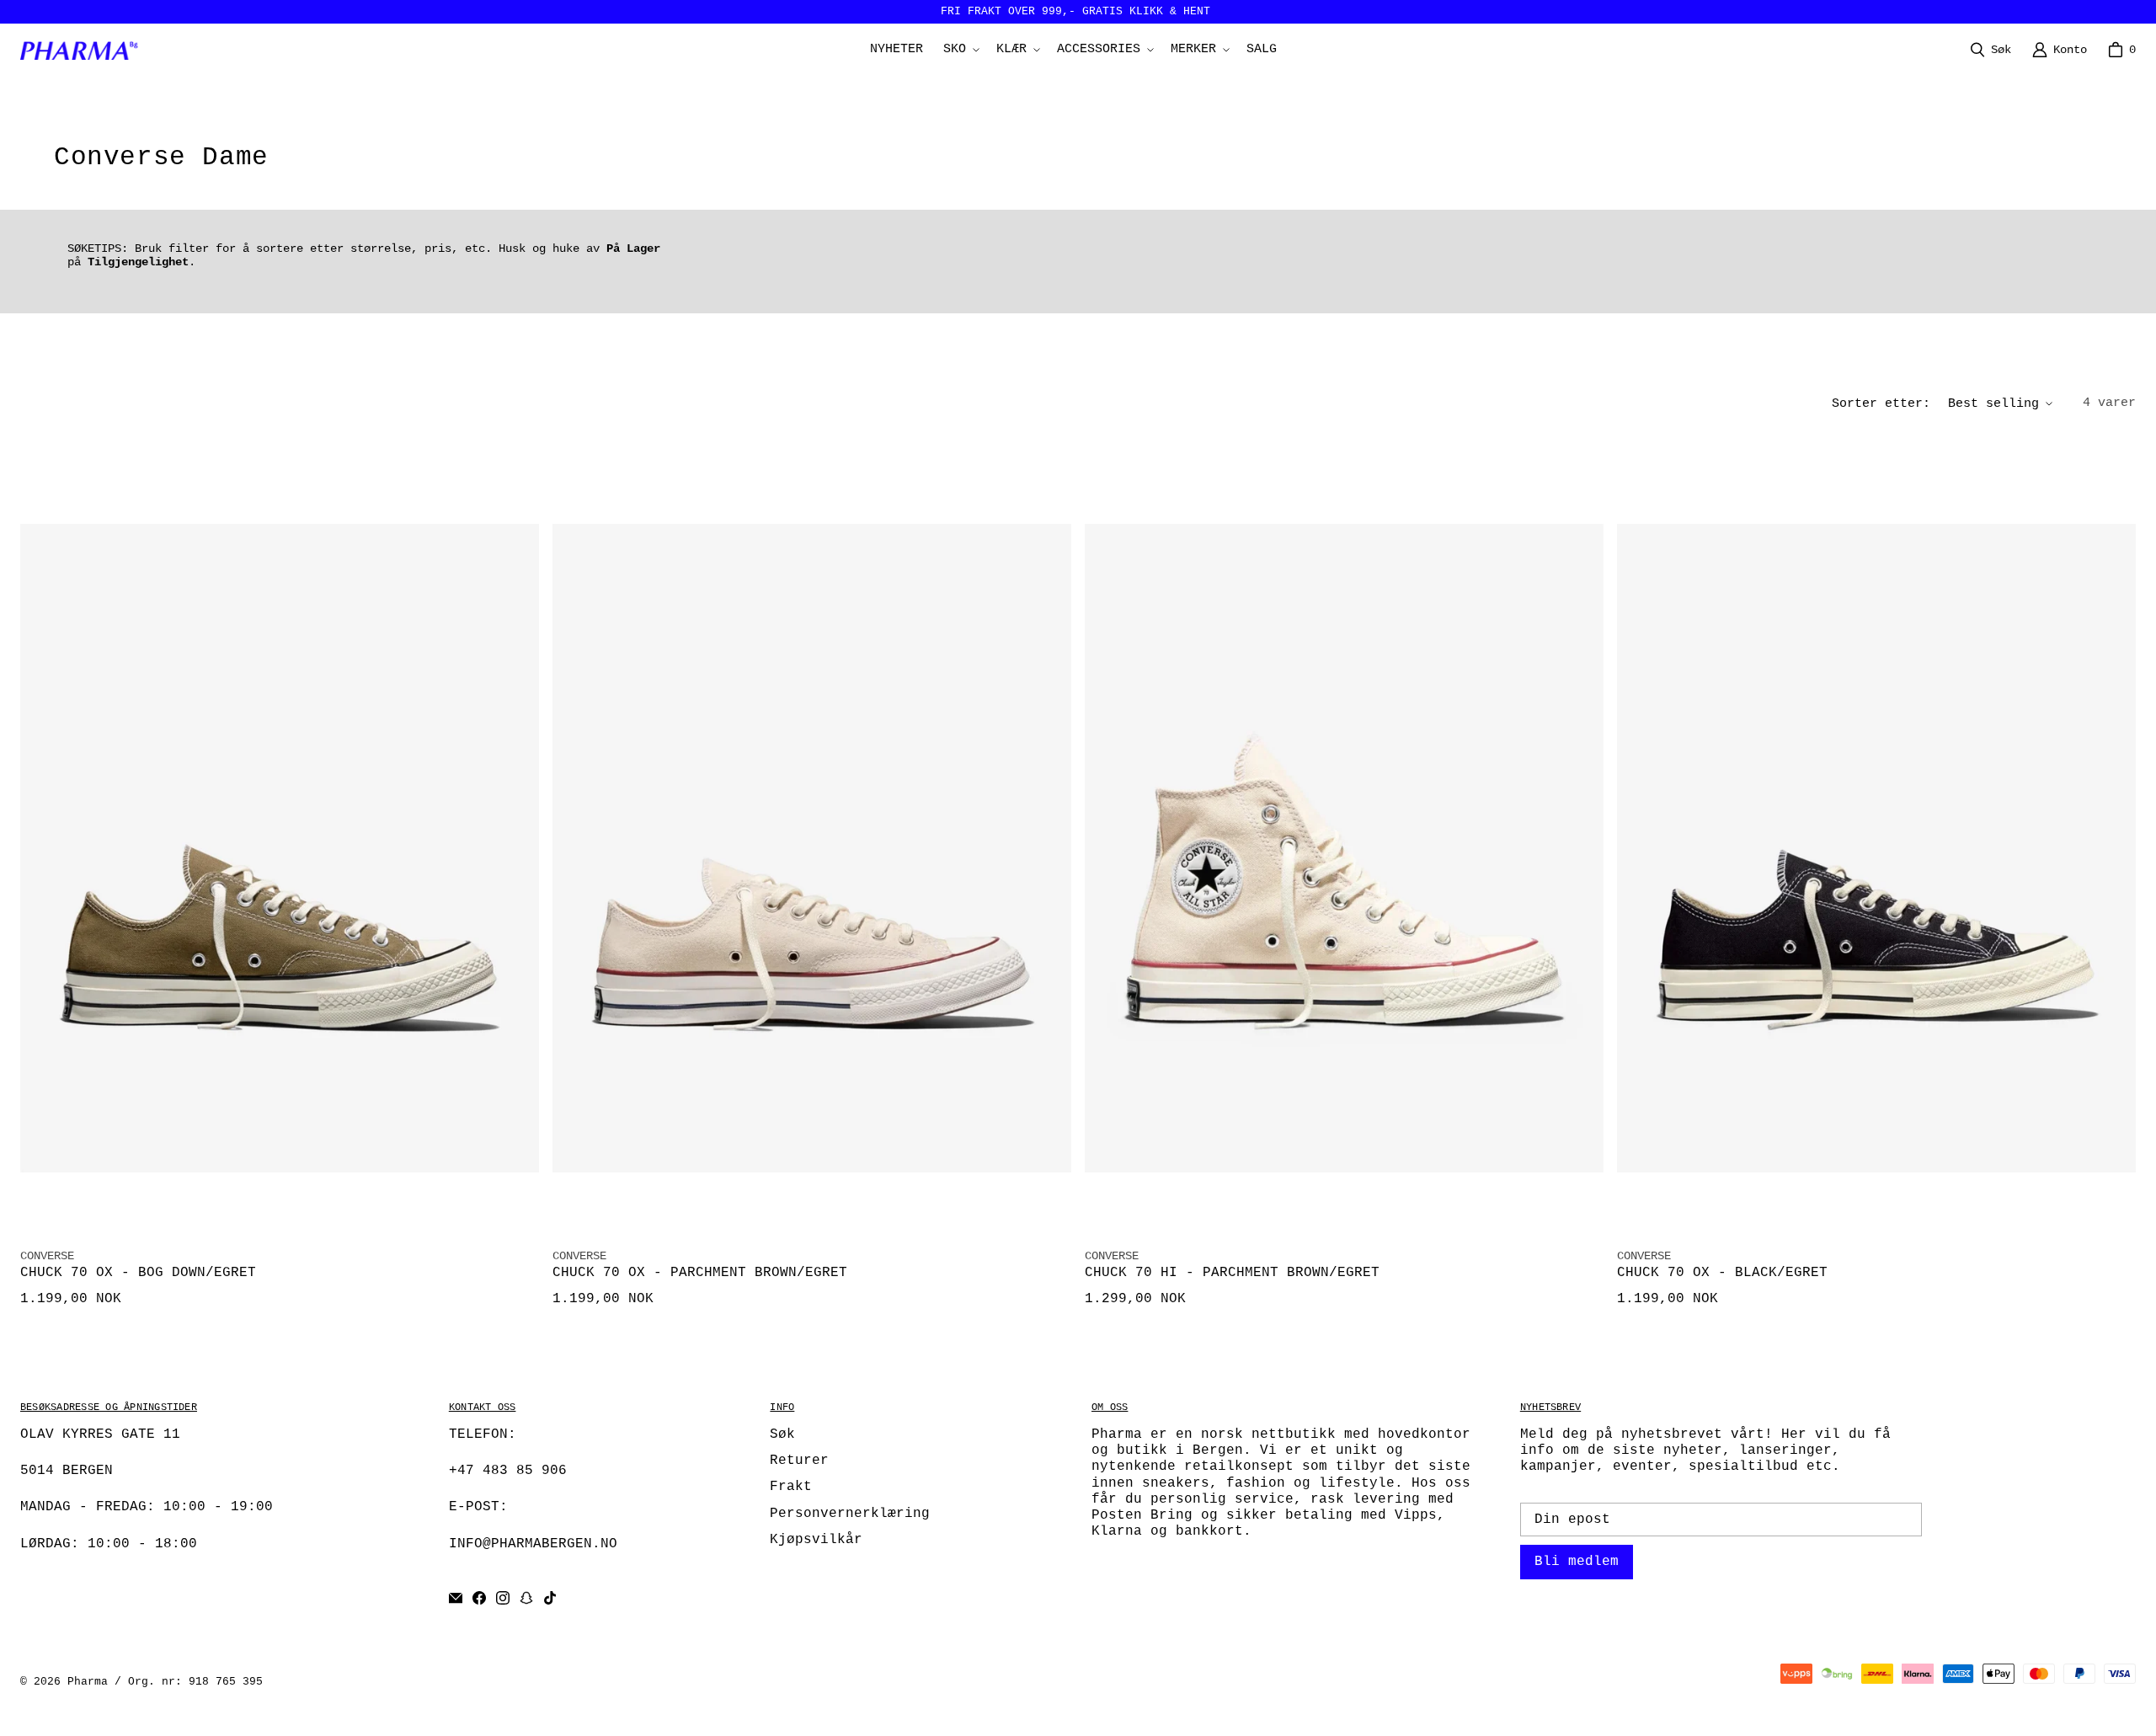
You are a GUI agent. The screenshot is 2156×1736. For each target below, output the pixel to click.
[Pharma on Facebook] (479, 1598)
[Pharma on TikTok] (550, 1598)
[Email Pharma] (456, 1598)
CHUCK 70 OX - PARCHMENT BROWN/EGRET (700, 1273)
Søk (782, 1434)
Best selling (1993, 404)
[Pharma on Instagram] (503, 1598)
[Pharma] (83, 50)
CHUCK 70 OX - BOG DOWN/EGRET (138, 1273)
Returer (799, 1461)
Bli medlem (1577, 1562)
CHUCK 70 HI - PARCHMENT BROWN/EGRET (1232, 1273)
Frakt (791, 1487)
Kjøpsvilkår (816, 1540)
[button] (960, 50)
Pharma (88, 1682)
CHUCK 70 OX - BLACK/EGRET (1722, 1273)
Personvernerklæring (850, 1514)
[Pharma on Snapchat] (526, 1598)
